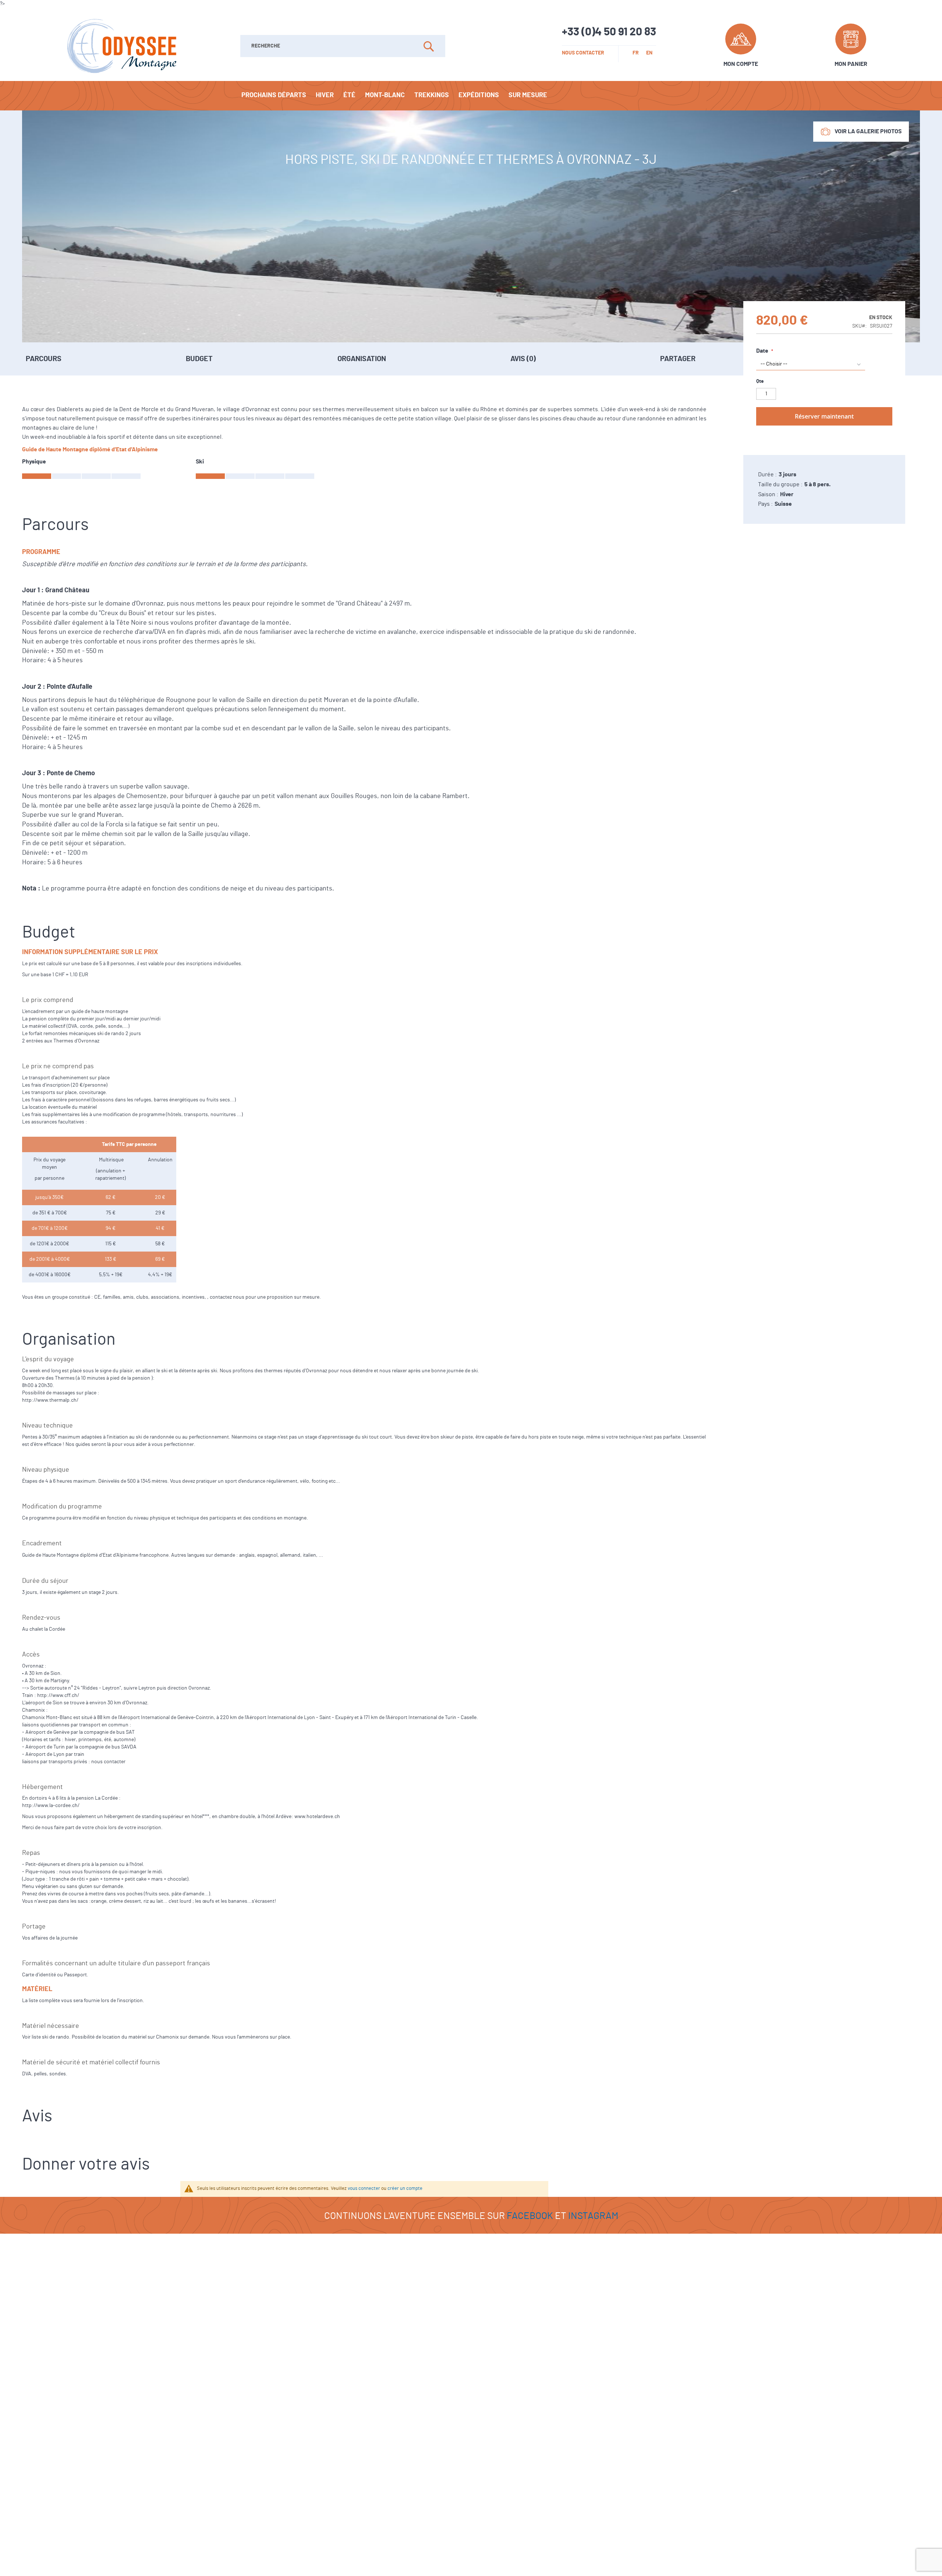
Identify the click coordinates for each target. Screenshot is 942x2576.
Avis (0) (523, 359)
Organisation (362, 359)
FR (636, 53)
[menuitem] (274, 95)
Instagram (593, 2216)
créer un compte (405, 2189)
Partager (678, 359)
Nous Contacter (583, 53)
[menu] (471, 96)
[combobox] (343, 46)
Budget (199, 359)
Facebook (530, 2216)
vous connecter (364, 2189)
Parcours (44, 359)
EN (649, 53)
